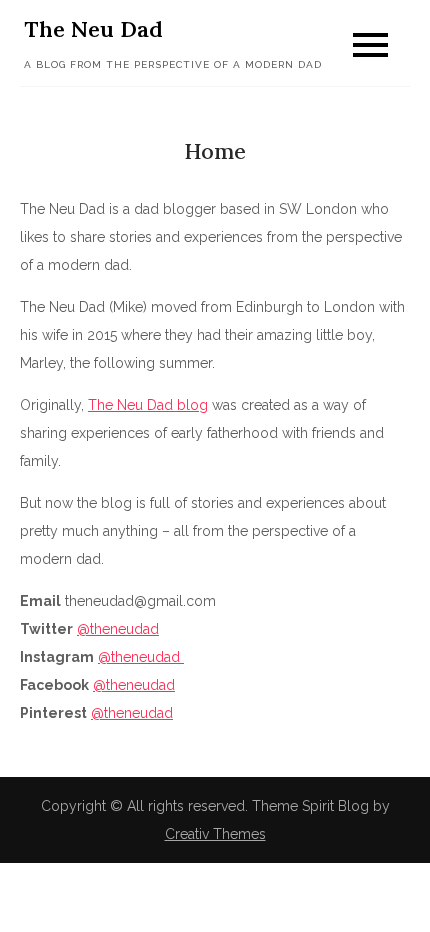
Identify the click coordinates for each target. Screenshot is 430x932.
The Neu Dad (93, 29)
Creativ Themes (215, 834)
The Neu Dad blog (148, 405)
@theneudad (118, 629)
